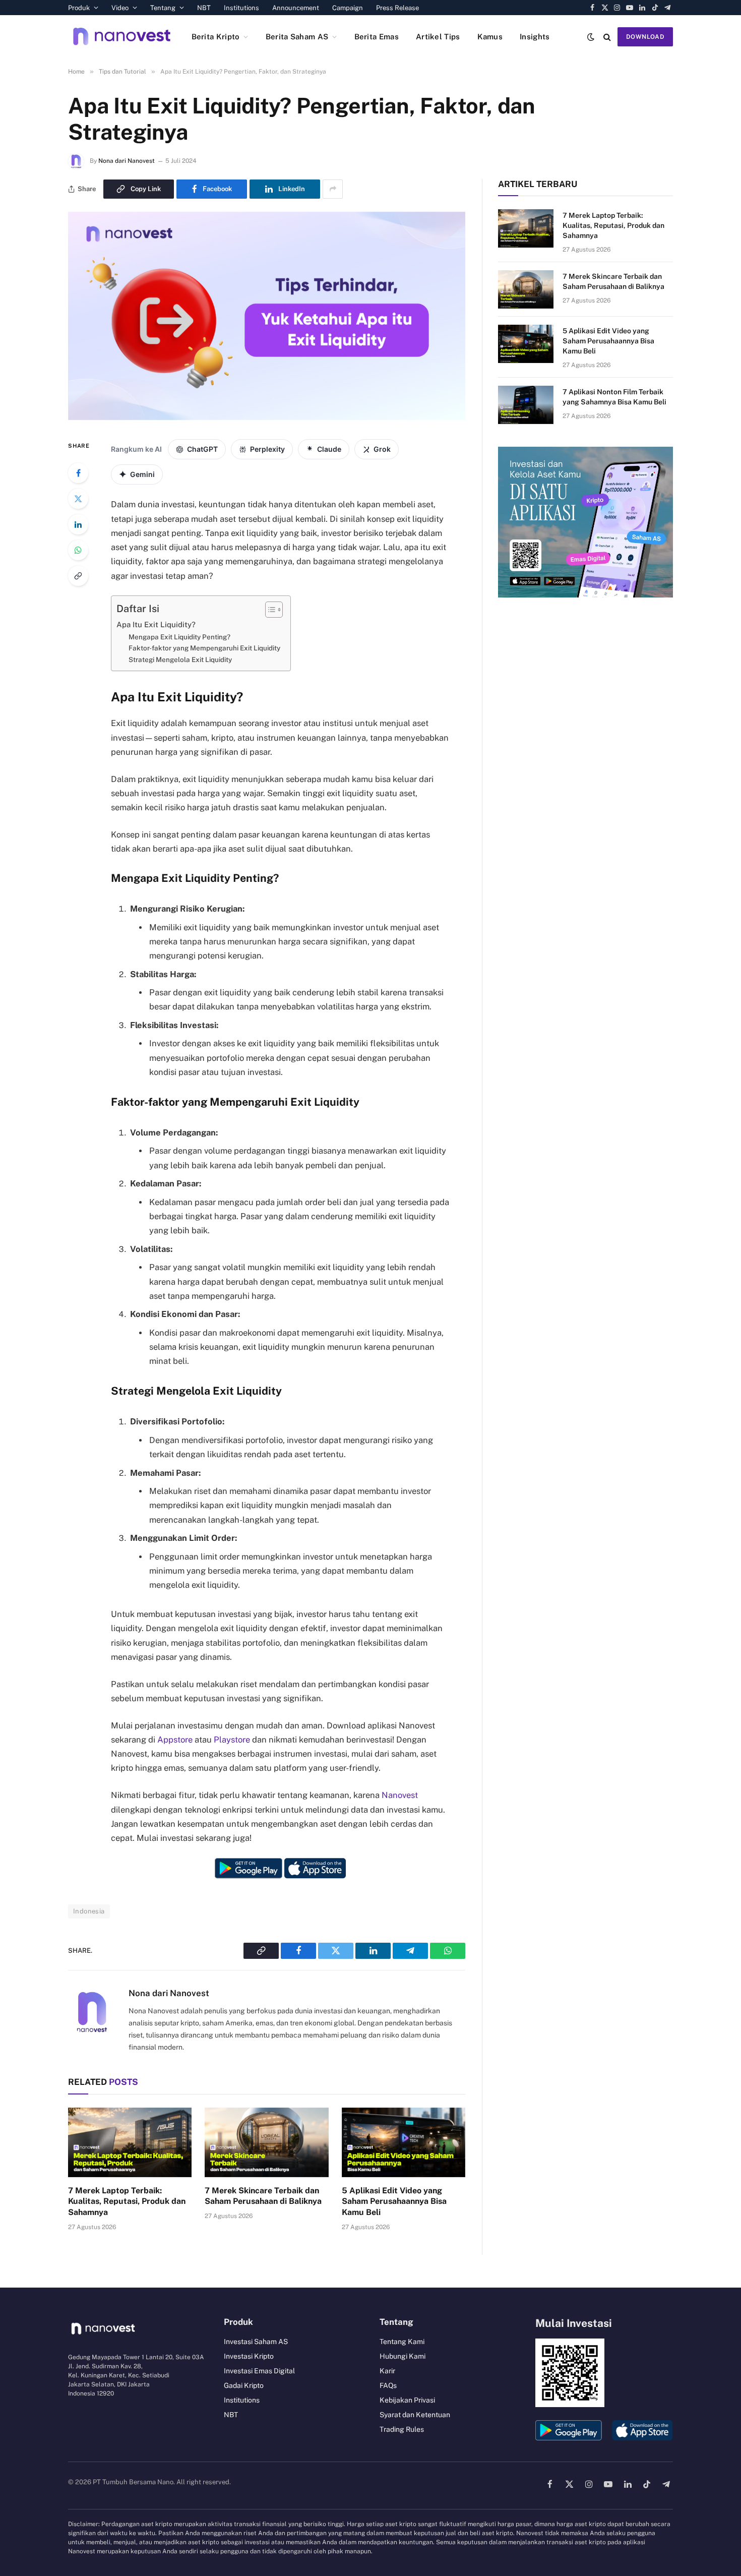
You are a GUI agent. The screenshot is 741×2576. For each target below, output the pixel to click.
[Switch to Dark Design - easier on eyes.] (591, 37)
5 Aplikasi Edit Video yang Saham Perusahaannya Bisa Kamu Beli (394, 2202)
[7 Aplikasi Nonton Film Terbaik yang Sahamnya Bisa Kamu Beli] (526, 405)
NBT (204, 8)
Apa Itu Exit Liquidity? (156, 624)
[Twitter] (78, 499)
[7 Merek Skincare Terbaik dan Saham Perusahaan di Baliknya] (266, 2142)
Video (120, 8)
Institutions (241, 8)
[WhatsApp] (78, 550)
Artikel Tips (438, 37)
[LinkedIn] (78, 524)
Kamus (490, 37)
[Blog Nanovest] (122, 37)
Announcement (296, 8)
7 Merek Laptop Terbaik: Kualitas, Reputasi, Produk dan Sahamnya (127, 2202)
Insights (535, 37)
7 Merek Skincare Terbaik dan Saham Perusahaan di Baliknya (263, 2196)
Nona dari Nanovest (127, 161)
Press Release (397, 8)
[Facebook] (78, 473)
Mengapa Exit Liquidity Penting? (179, 637)
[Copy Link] (78, 576)
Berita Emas (377, 37)
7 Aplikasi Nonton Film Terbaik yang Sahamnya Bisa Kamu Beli (614, 397)
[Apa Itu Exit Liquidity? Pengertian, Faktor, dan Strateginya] (267, 417)
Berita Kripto (216, 37)
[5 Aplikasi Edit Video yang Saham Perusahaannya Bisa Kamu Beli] (404, 2142)
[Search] (607, 37)
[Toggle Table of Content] (269, 610)
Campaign (348, 8)
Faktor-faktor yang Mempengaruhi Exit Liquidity (204, 648)
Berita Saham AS (297, 37)
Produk (79, 8)
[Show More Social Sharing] (333, 189)
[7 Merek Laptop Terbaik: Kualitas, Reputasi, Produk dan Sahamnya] (130, 2142)
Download (645, 37)
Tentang (163, 8)
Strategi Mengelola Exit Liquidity (180, 660)
